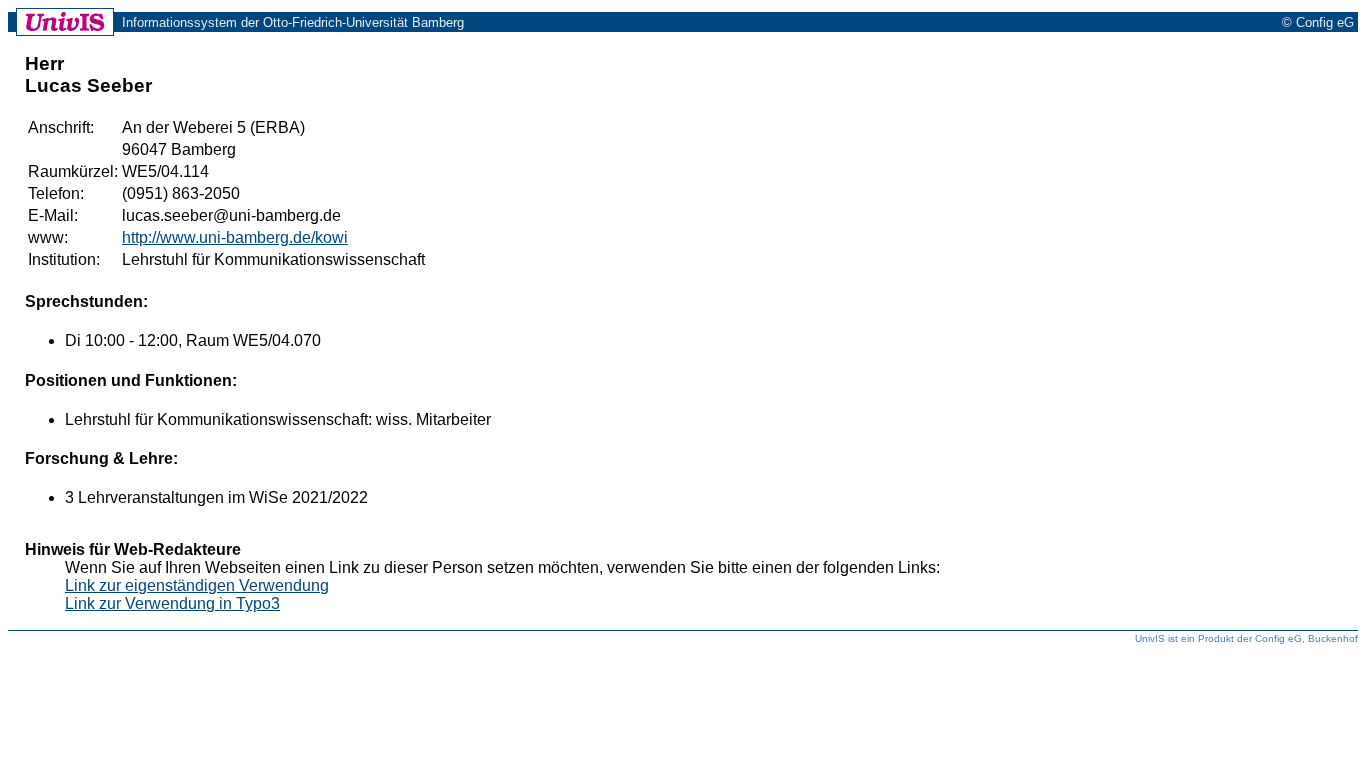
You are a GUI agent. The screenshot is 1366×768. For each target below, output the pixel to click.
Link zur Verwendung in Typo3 (172, 603)
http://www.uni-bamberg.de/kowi (235, 237)
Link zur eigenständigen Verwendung (197, 585)
